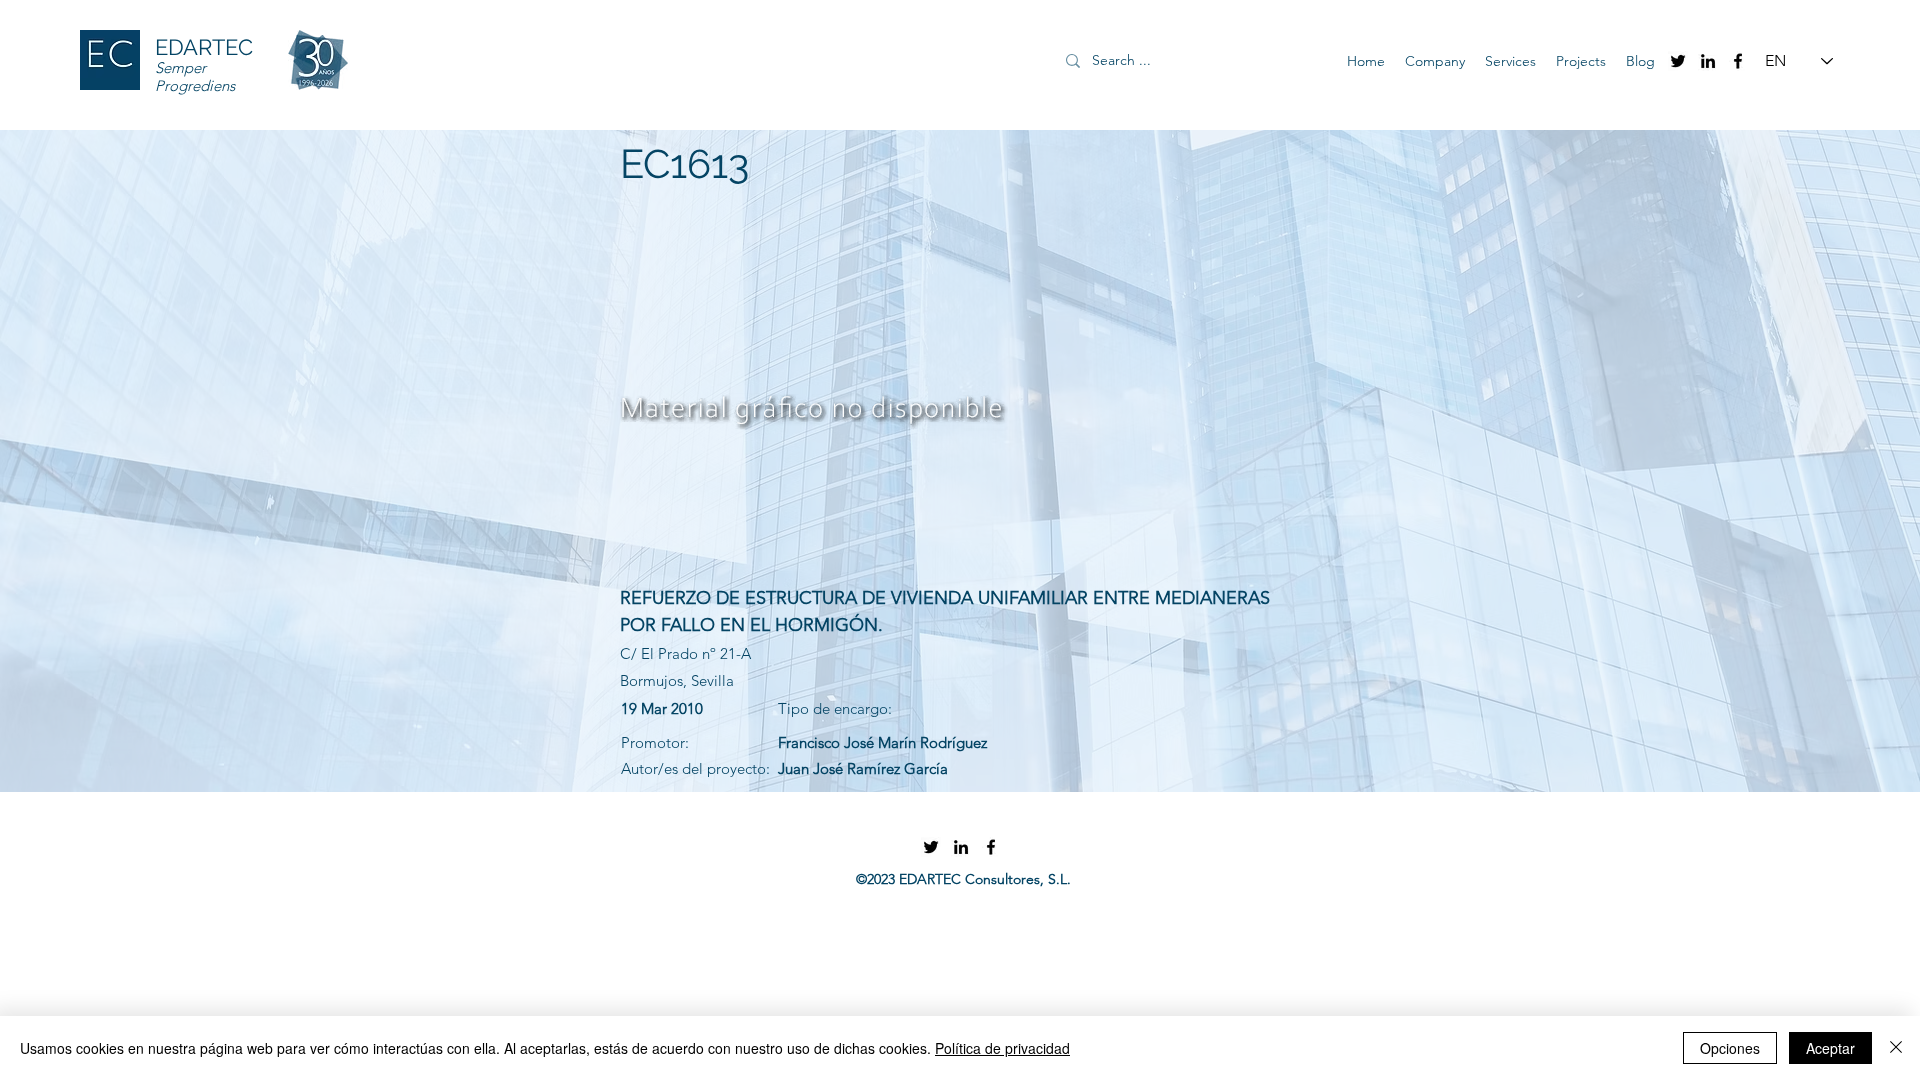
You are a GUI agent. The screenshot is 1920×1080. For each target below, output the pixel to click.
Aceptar (1830, 1048)
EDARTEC (204, 47)
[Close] (1896, 1048)
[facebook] (1738, 61)
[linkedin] (1708, 61)
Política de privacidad (1002, 1048)
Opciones (1730, 1048)
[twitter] (1678, 61)
